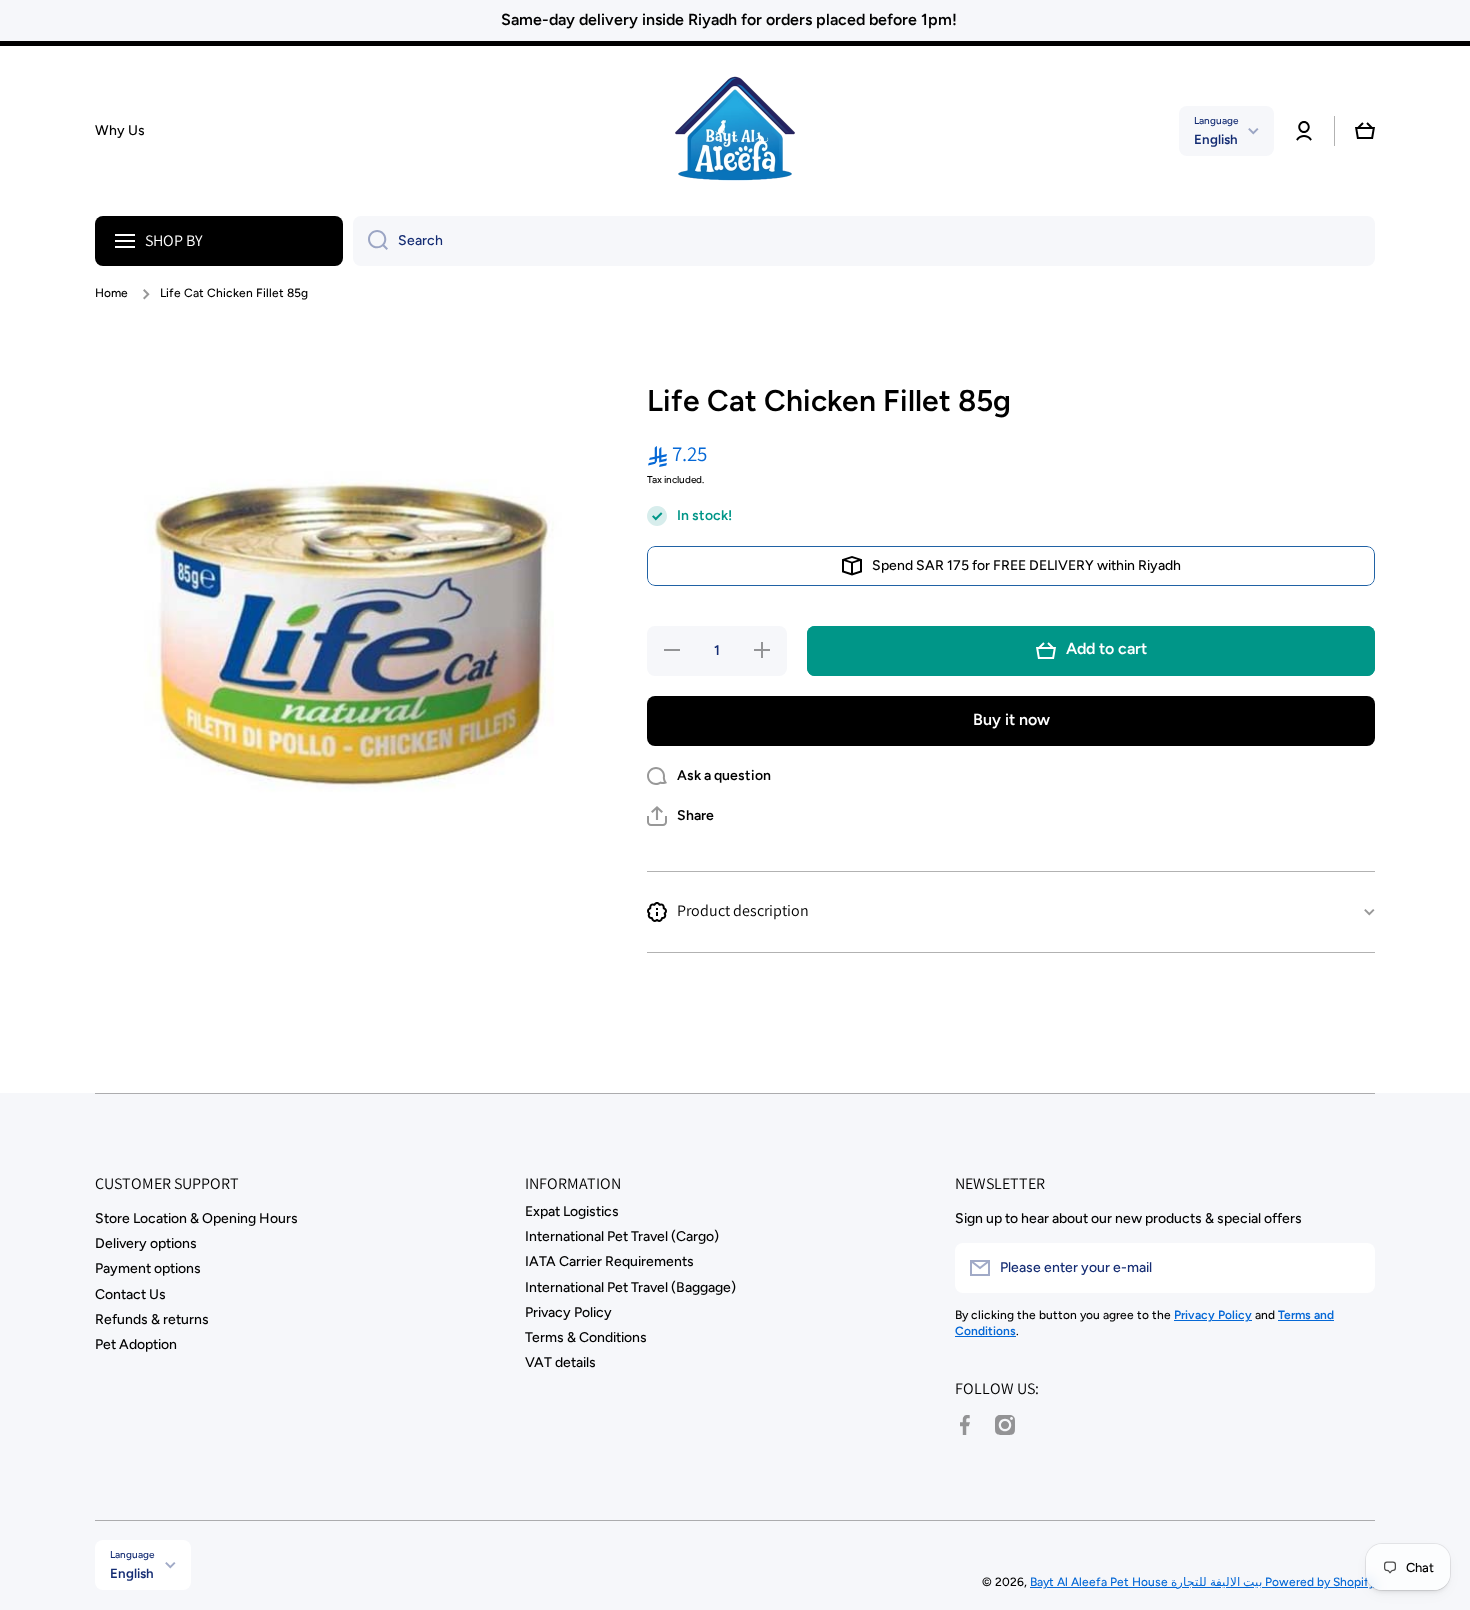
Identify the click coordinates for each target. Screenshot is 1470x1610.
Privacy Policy (568, 1312)
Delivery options (146, 1243)
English (1216, 139)
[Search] (370, 241)
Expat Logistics (572, 1211)
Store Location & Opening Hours (196, 1218)
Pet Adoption (136, 1344)
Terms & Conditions (586, 1337)
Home (111, 293)
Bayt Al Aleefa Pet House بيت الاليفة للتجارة (1147, 1582)
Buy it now (1011, 719)
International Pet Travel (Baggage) (630, 1287)
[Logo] (735, 131)
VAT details (560, 1362)
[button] (1365, 131)
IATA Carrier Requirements (609, 1261)
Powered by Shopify (1320, 1582)
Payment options (148, 1268)
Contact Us (130, 1294)
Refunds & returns (152, 1319)
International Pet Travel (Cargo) (622, 1236)
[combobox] (864, 241)
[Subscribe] (1350, 1268)
